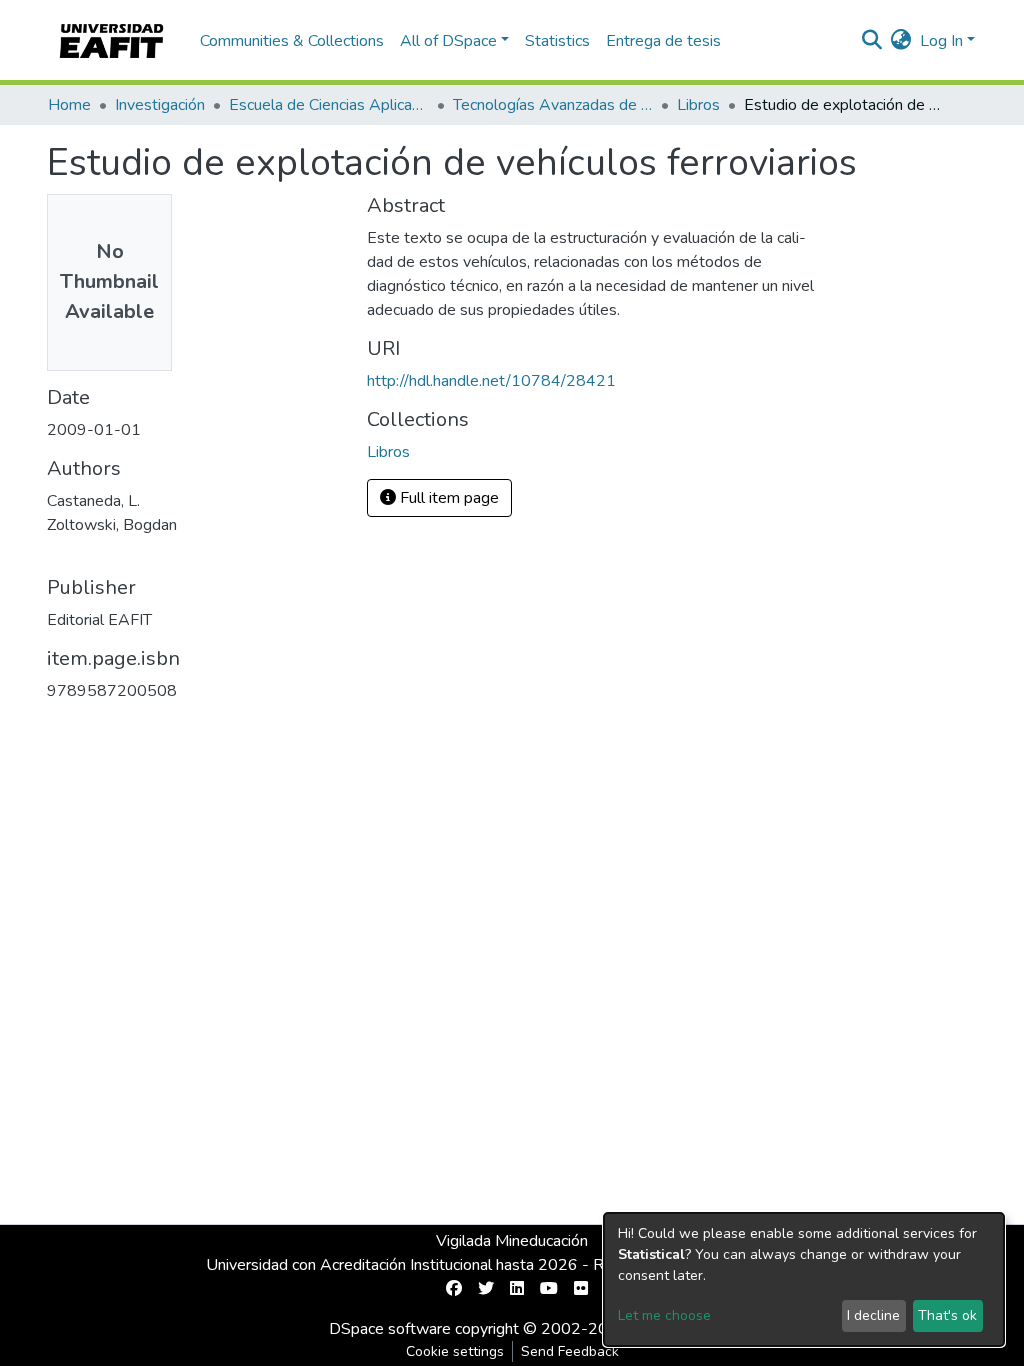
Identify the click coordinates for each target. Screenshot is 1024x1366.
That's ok (947, 1315)
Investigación (160, 105)
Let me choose (664, 1315)
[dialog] (804, 1279)
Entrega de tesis (663, 41)
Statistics (557, 41)
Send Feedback (570, 1351)
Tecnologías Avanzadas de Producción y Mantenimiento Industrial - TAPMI (553, 105)
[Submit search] (872, 41)
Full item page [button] (447, 498)
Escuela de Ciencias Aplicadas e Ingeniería (329, 105)
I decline (873, 1315)
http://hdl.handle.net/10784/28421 (491, 381)
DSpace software (390, 1329)
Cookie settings (455, 1351)
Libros (698, 105)
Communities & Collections (292, 41)
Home (69, 105)
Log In (941, 41)
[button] (901, 41)
